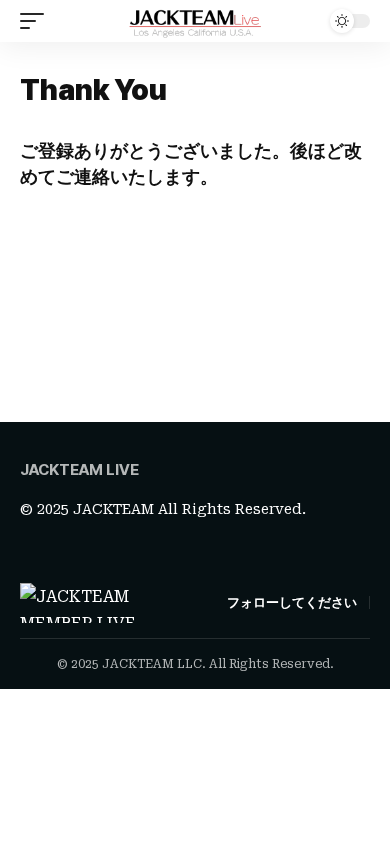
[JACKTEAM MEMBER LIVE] (195, 20)
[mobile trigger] (37, 21)
